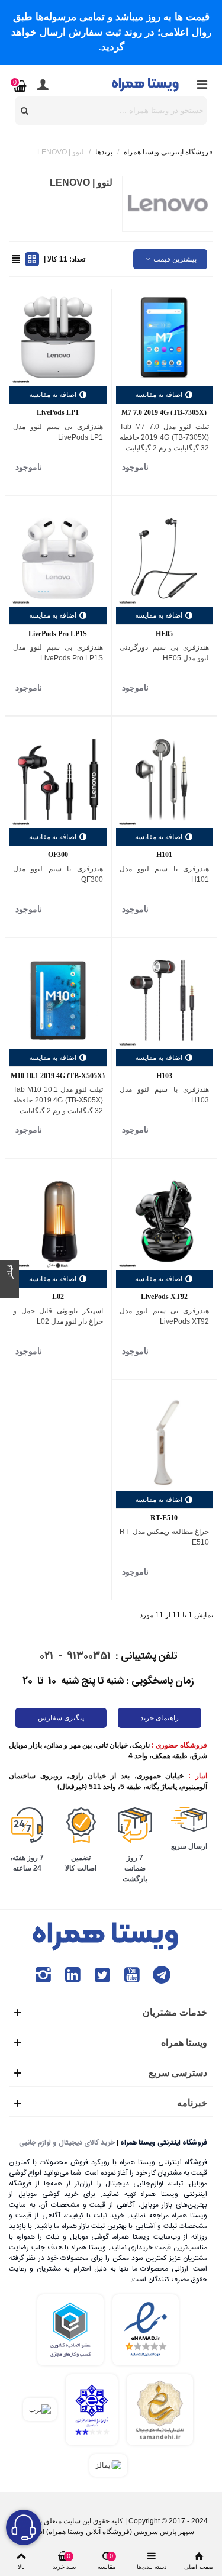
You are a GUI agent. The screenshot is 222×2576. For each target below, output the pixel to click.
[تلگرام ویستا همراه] (162, 1975)
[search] (25, 111)
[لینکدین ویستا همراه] (73, 1975)
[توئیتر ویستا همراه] (102, 1975)
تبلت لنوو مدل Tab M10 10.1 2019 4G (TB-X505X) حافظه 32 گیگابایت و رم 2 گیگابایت (58, 1100)
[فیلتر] (9, 1288)
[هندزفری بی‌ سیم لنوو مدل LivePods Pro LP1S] (58, 559)
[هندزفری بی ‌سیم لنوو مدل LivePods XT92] (165, 1221)
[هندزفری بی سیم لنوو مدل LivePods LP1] (58, 337)
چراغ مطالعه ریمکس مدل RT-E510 (165, 1537)
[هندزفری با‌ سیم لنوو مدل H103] (165, 1001)
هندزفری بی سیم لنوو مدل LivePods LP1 (58, 432)
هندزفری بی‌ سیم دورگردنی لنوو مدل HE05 (165, 653)
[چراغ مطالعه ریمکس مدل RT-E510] (165, 1443)
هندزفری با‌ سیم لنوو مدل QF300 (58, 874)
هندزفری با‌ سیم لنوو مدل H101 (165, 874)
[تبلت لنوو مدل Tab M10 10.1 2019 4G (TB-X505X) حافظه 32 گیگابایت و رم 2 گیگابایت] (58, 1001)
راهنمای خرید (160, 1718)
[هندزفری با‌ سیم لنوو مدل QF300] (58, 779)
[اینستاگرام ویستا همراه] (43, 1975)
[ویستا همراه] (146, 84)
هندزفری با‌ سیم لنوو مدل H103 (165, 1095)
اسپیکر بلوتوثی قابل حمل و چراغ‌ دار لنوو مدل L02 (58, 1316)
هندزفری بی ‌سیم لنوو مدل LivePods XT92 (165, 1316)
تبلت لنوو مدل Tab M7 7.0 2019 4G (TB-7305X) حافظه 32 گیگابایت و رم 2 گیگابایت (165, 437)
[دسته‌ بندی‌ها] (202, 85)
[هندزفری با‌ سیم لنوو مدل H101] (165, 779)
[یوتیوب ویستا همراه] (132, 1975)
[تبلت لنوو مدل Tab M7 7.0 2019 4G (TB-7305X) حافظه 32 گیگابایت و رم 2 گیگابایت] (165, 337)
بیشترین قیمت (174, 259)
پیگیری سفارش (61, 1718)
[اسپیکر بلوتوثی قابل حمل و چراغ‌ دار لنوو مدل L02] (58, 1221)
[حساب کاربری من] (43, 85)
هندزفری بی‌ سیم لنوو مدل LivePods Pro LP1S (58, 653)
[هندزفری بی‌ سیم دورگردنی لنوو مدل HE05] (165, 559)
